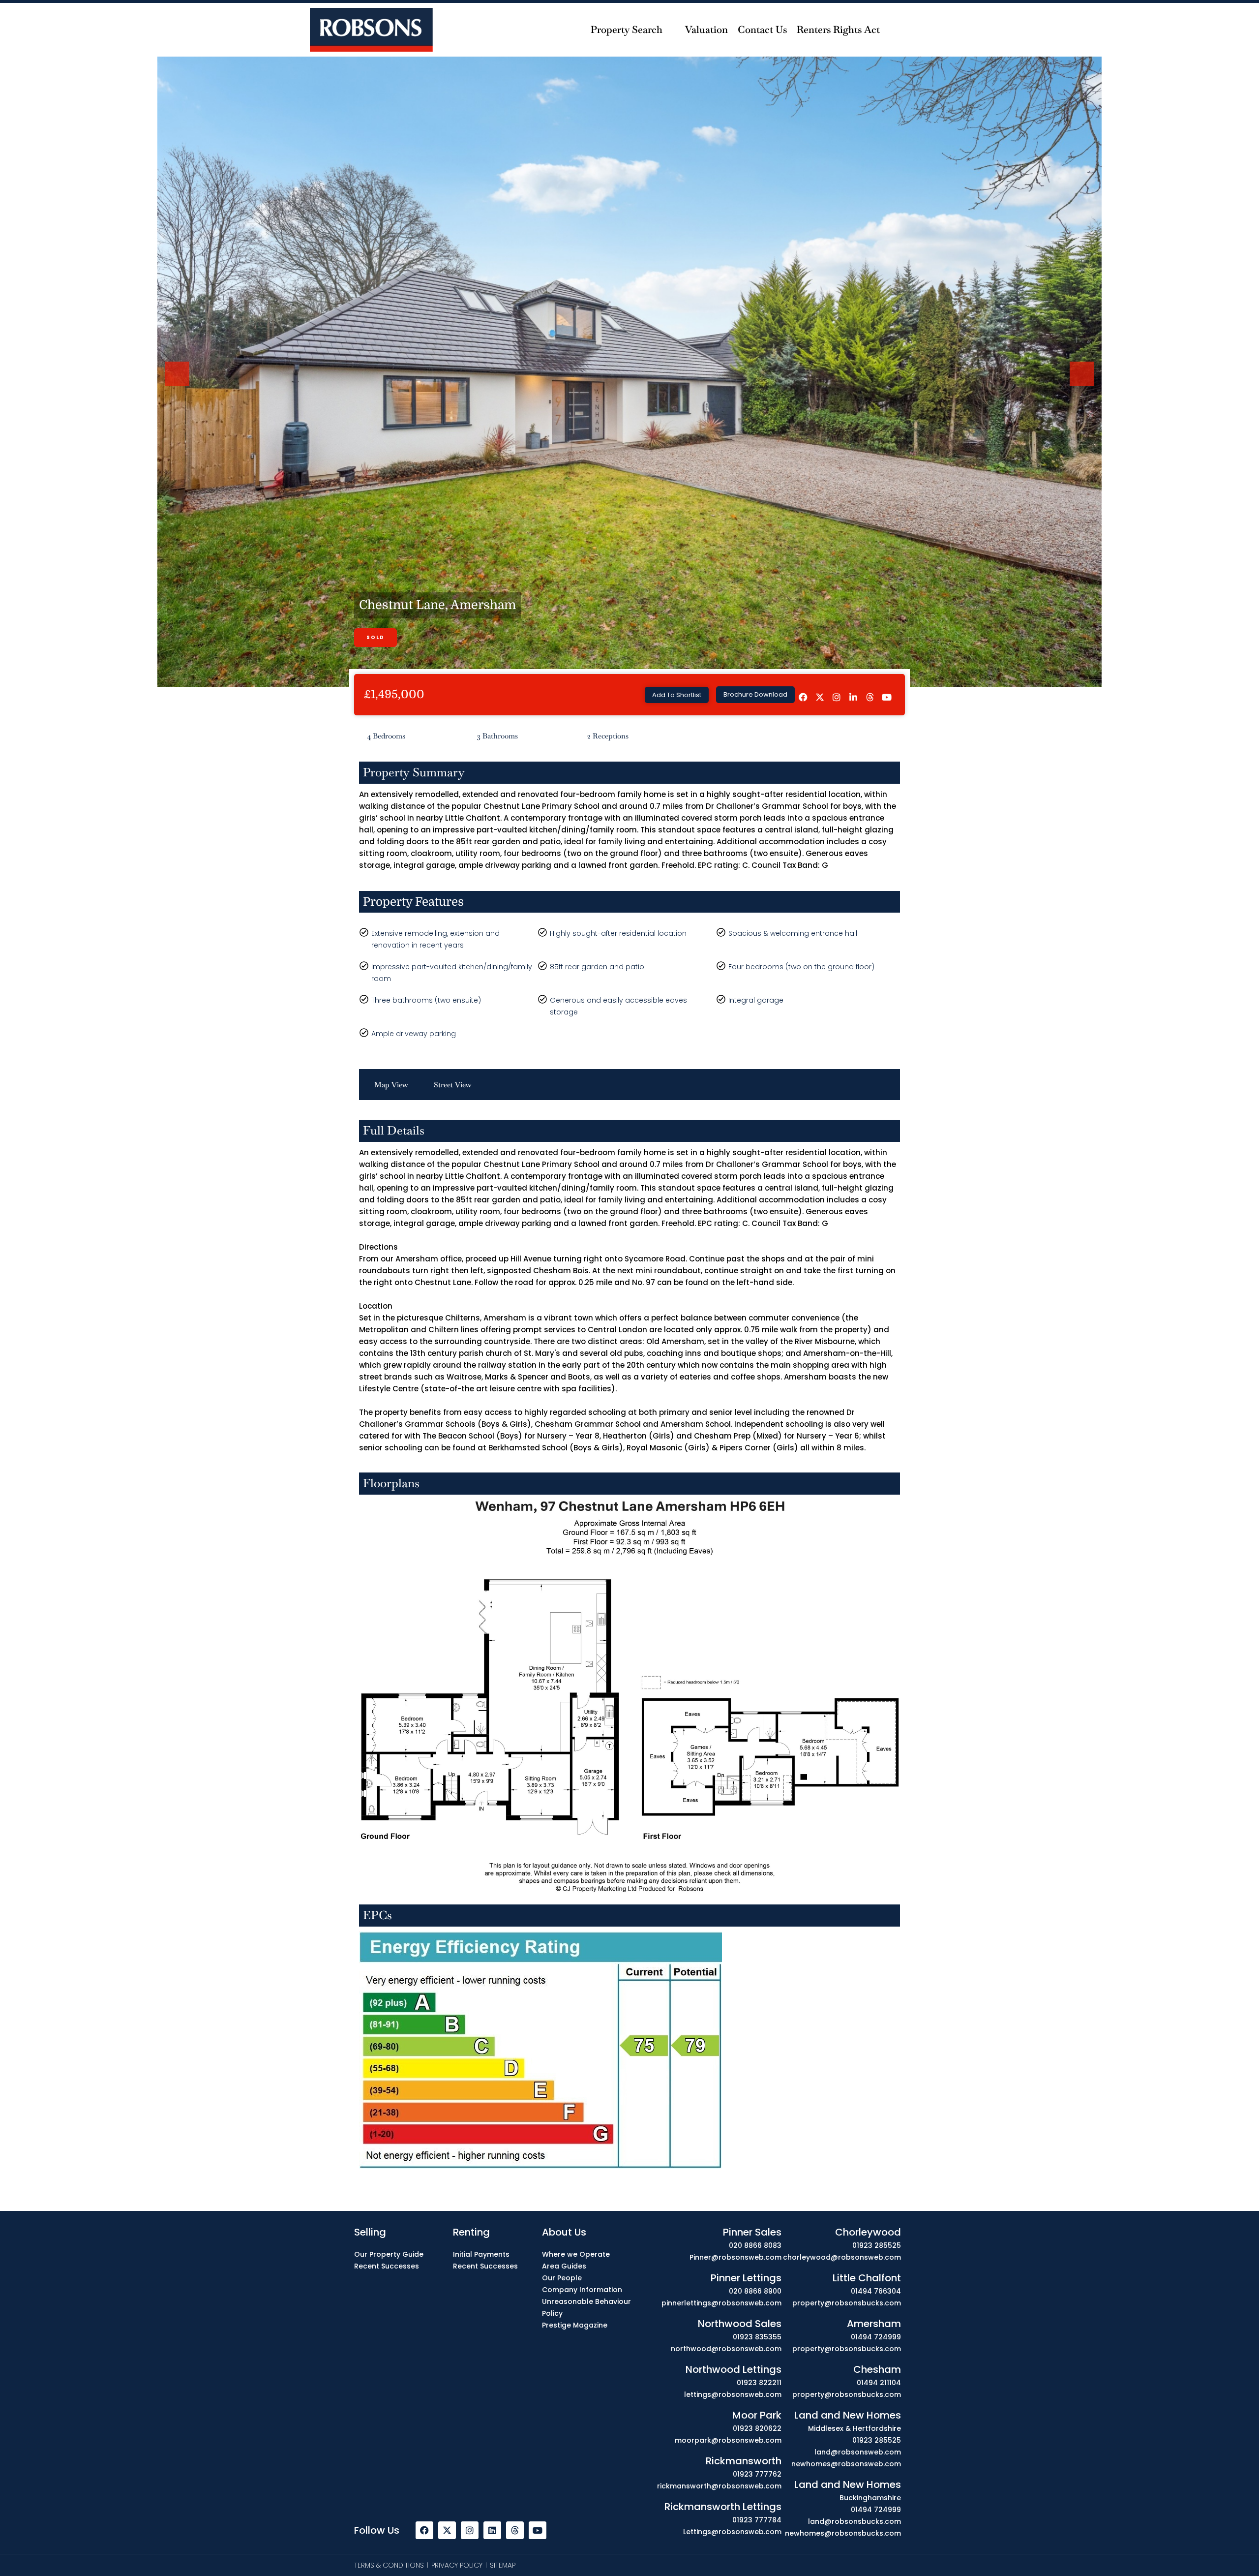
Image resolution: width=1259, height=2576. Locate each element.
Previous (179, 385)
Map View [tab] (391, 1085)
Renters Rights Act (838, 30)
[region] (629, 2548)
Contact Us (762, 30)
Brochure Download (755, 694)
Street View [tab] (453, 1085)
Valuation (706, 30)
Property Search (627, 30)
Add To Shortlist (677, 695)
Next (1082, 385)
